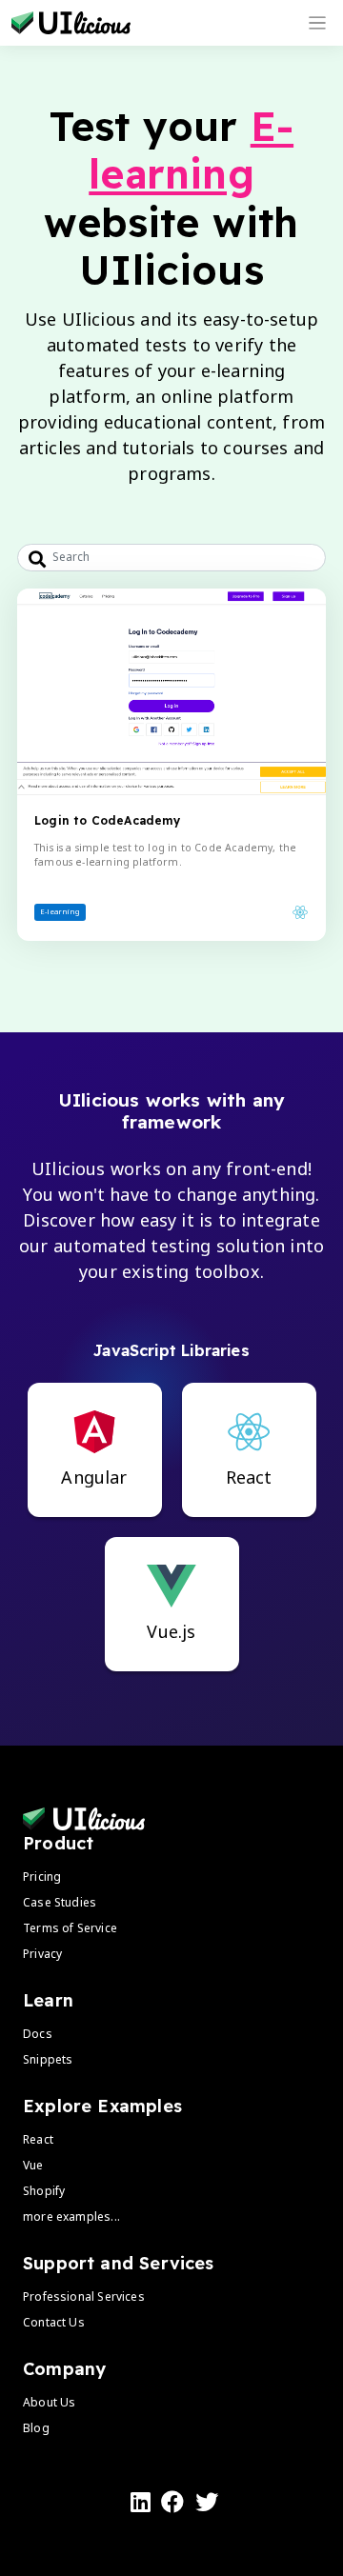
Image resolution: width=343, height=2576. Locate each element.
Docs (38, 2034)
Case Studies (60, 1902)
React (249, 1477)
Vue (33, 2165)
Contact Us (54, 2322)
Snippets (48, 2059)
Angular (94, 1477)
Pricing (42, 1877)
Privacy (42, 1954)
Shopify (44, 2191)
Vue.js (171, 1631)
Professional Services (84, 2296)
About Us (49, 2402)
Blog (36, 2428)
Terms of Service (70, 1928)
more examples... (71, 2217)
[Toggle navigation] (318, 23)
